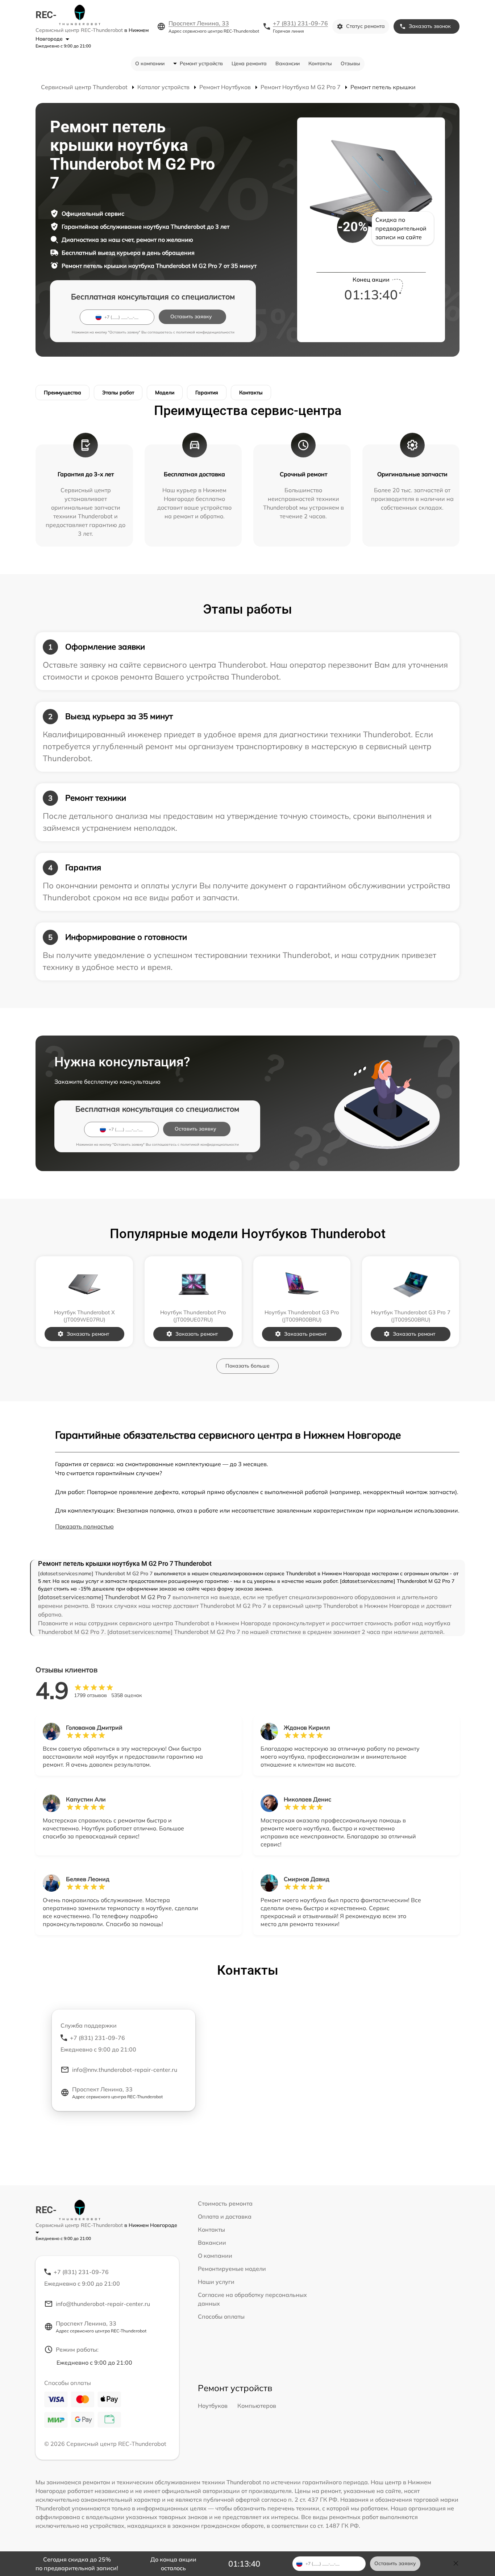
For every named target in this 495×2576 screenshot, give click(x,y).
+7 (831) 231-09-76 (300, 23)
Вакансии (288, 63)
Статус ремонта (365, 26)
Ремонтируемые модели (232, 2269)
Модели (165, 393)
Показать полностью (84, 1526)
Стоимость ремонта (225, 2203)
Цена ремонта (249, 63)
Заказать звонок (430, 26)
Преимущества (63, 393)
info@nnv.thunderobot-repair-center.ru (125, 2070)
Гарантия (207, 393)
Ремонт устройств (201, 63)
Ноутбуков (213, 2406)
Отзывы (350, 63)
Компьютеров (257, 2406)
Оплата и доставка (225, 2216)
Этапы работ (118, 393)
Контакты (320, 63)
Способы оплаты (221, 2316)
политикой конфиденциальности (205, 332)
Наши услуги (216, 2282)
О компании (150, 63)
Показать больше (247, 1366)
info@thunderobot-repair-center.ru (103, 2304)
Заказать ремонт (88, 1334)
